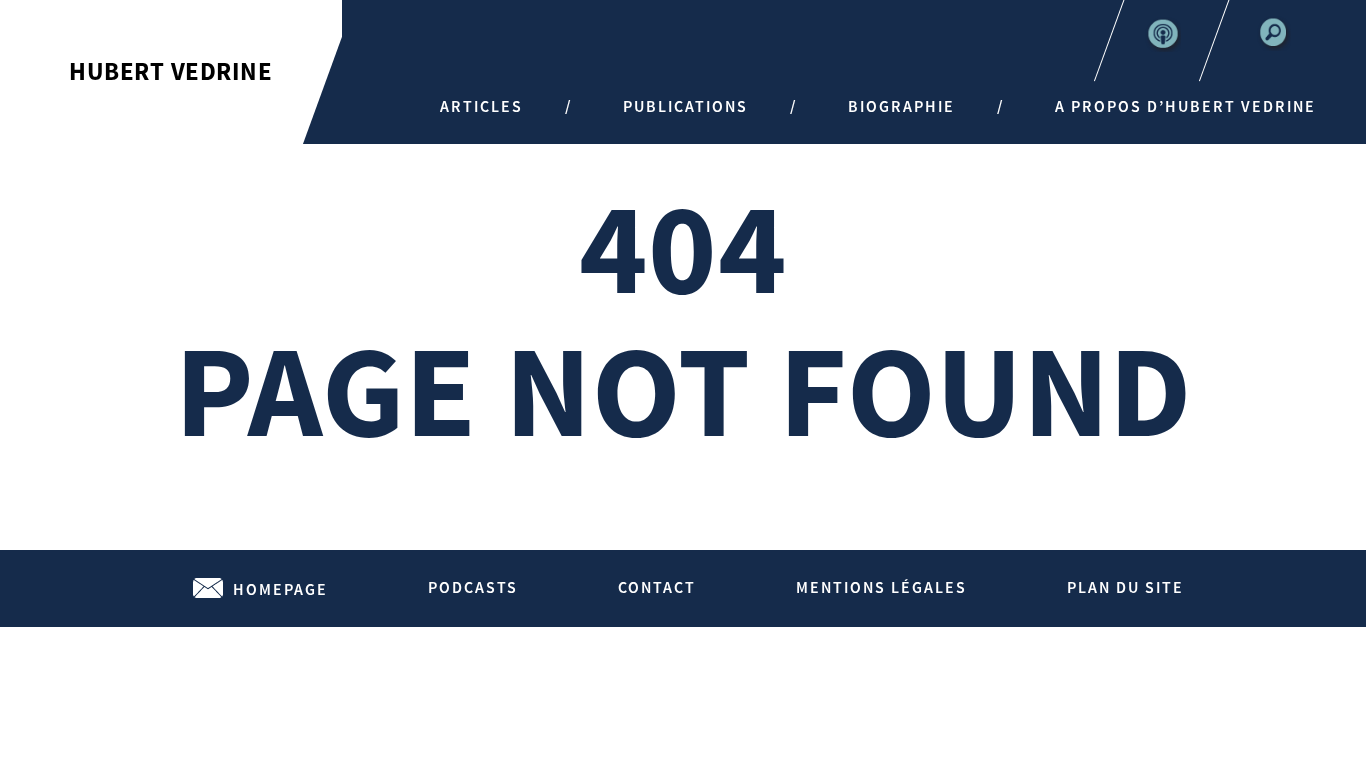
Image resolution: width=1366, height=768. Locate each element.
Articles (481, 106)
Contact (657, 587)
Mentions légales (881, 587)
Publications (685, 106)
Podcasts (473, 587)
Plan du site (1125, 587)
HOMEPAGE (280, 589)
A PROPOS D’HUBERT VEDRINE (1185, 106)
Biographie (901, 106)
